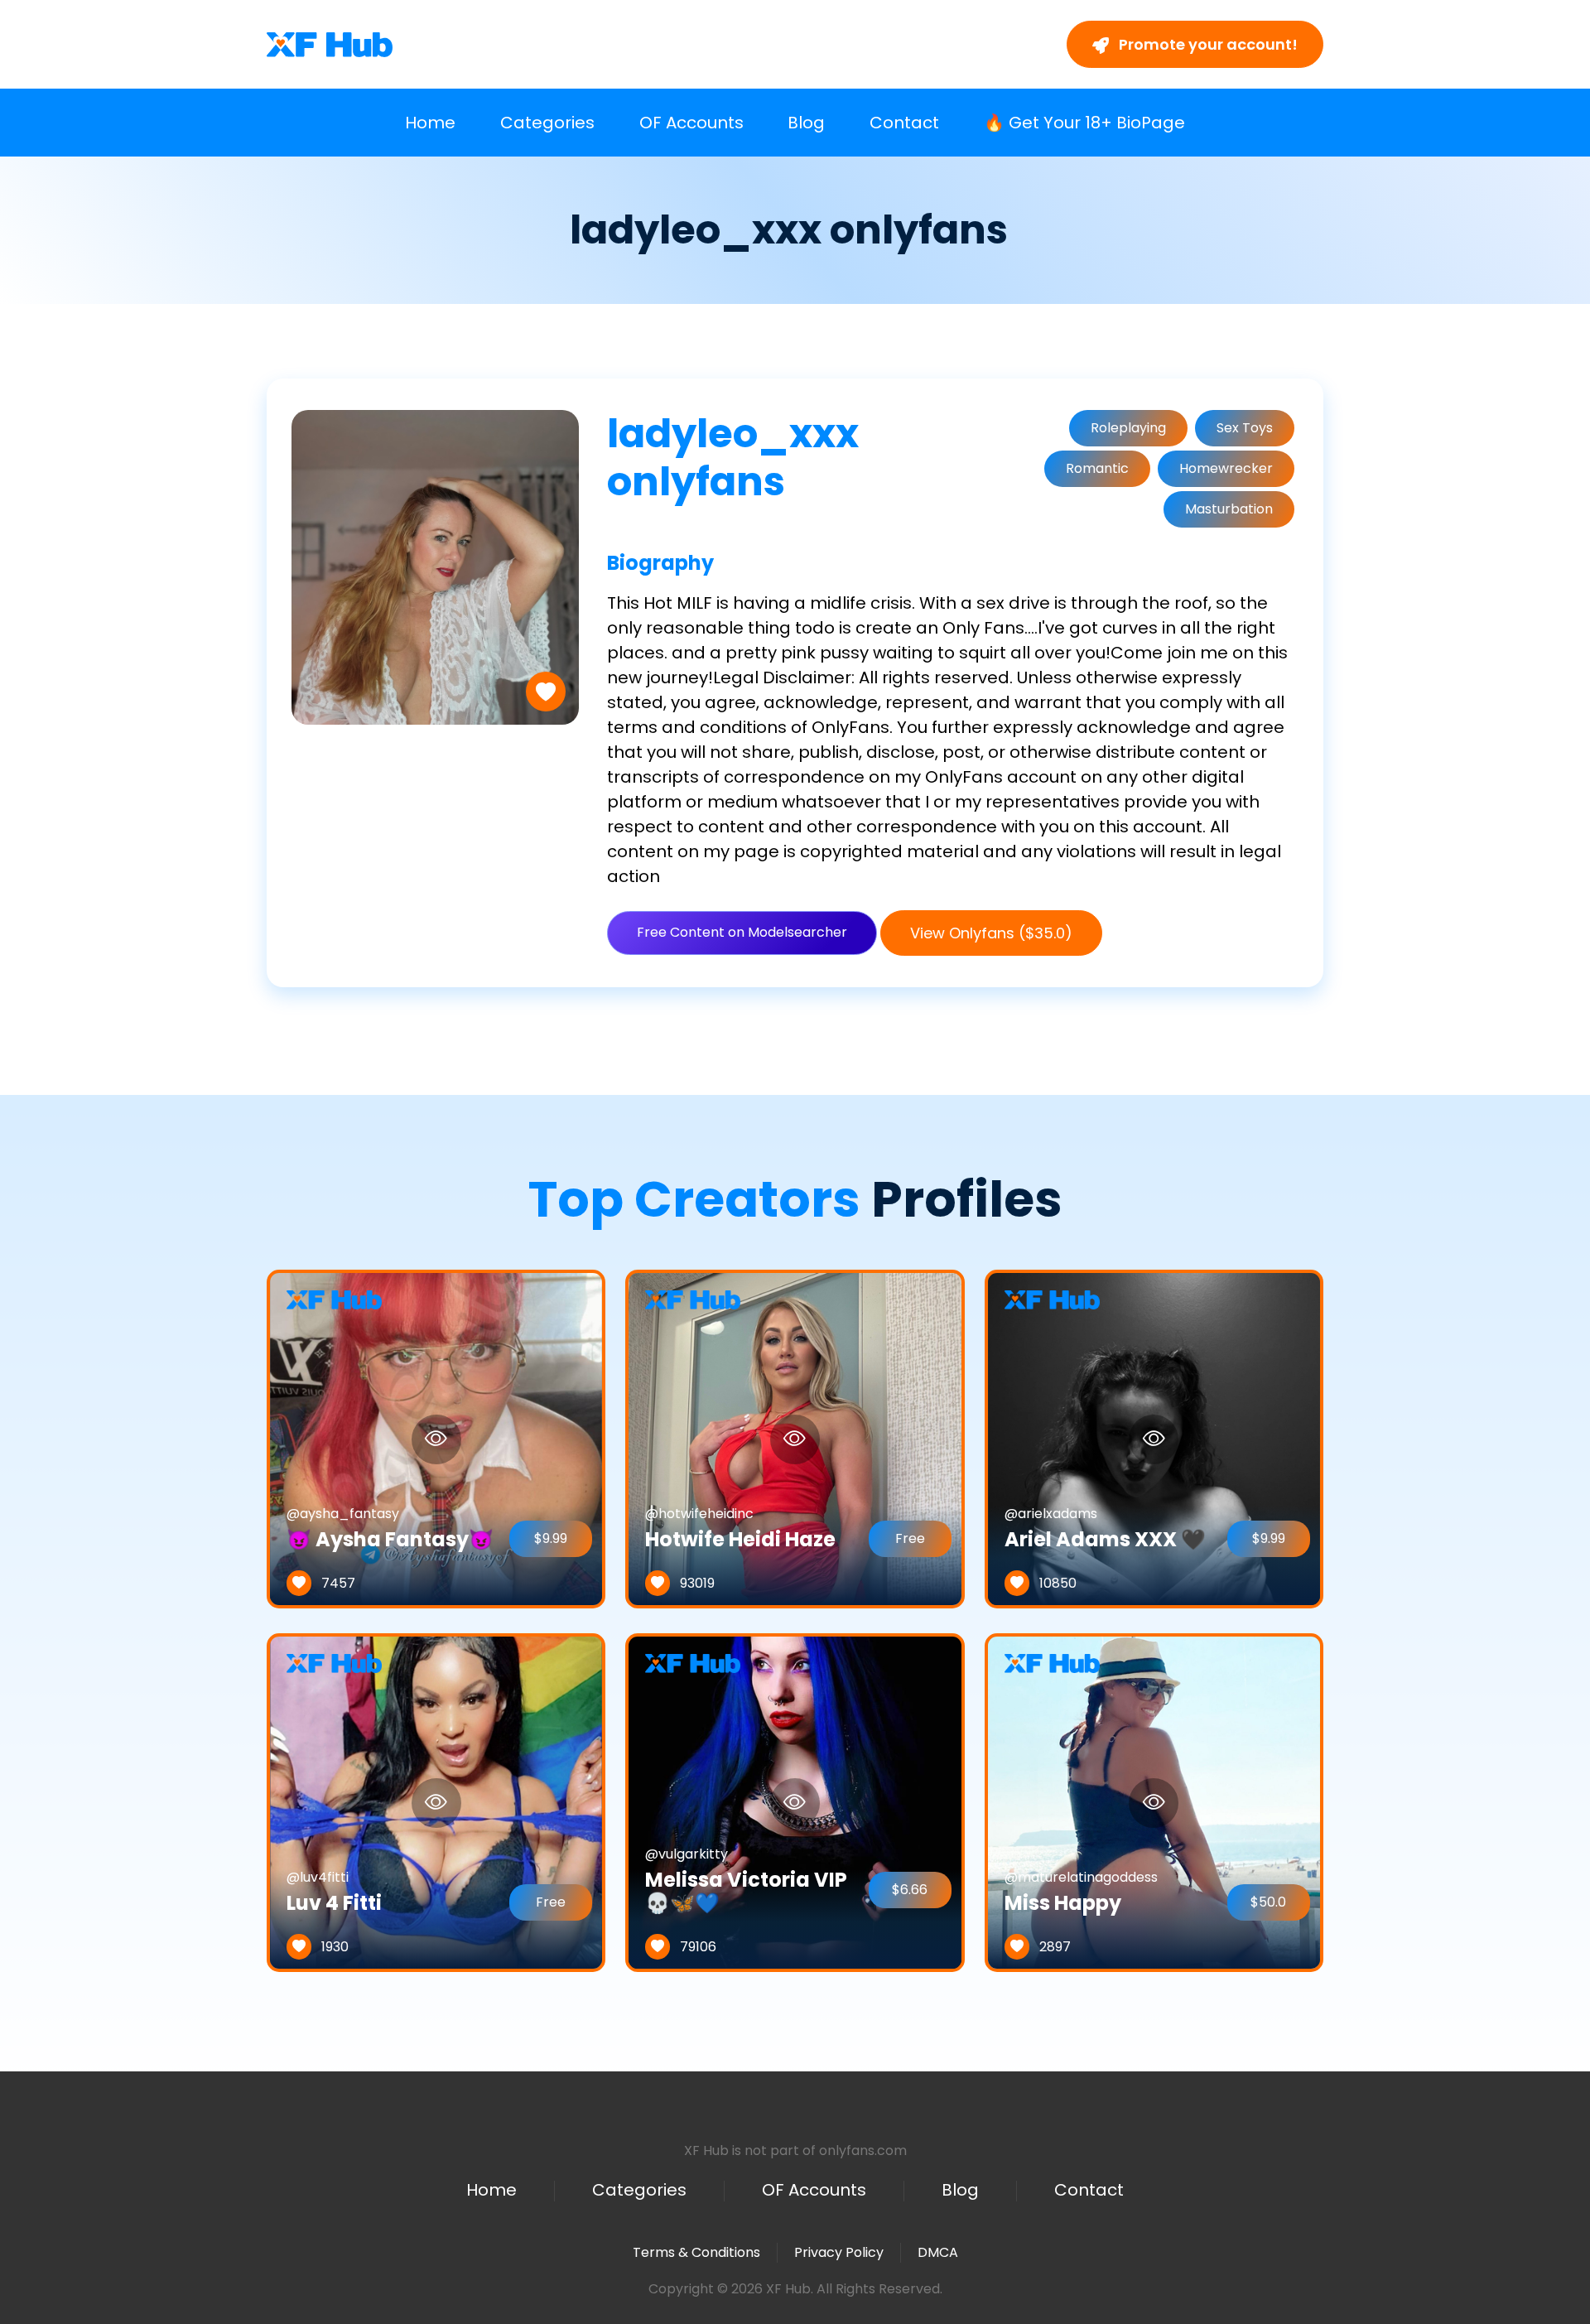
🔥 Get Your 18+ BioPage (1084, 123)
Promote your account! (1207, 44)
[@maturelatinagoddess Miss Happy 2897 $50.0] (1154, 1802)
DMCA (938, 2253)
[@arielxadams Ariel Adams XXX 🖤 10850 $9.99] (1154, 1438)
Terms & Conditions (696, 2252)
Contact (904, 123)
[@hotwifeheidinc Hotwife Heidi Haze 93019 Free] (795, 1438)
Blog (806, 123)
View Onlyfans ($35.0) (991, 933)
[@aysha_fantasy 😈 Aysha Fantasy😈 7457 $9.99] (436, 1438)
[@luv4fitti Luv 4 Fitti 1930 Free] (436, 1802)
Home (430, 123)
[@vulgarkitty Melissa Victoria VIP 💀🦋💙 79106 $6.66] (795, 1802)
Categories (547, 123)
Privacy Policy (839, 2252)
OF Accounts (691, 123)
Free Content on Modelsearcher (742, 932)
